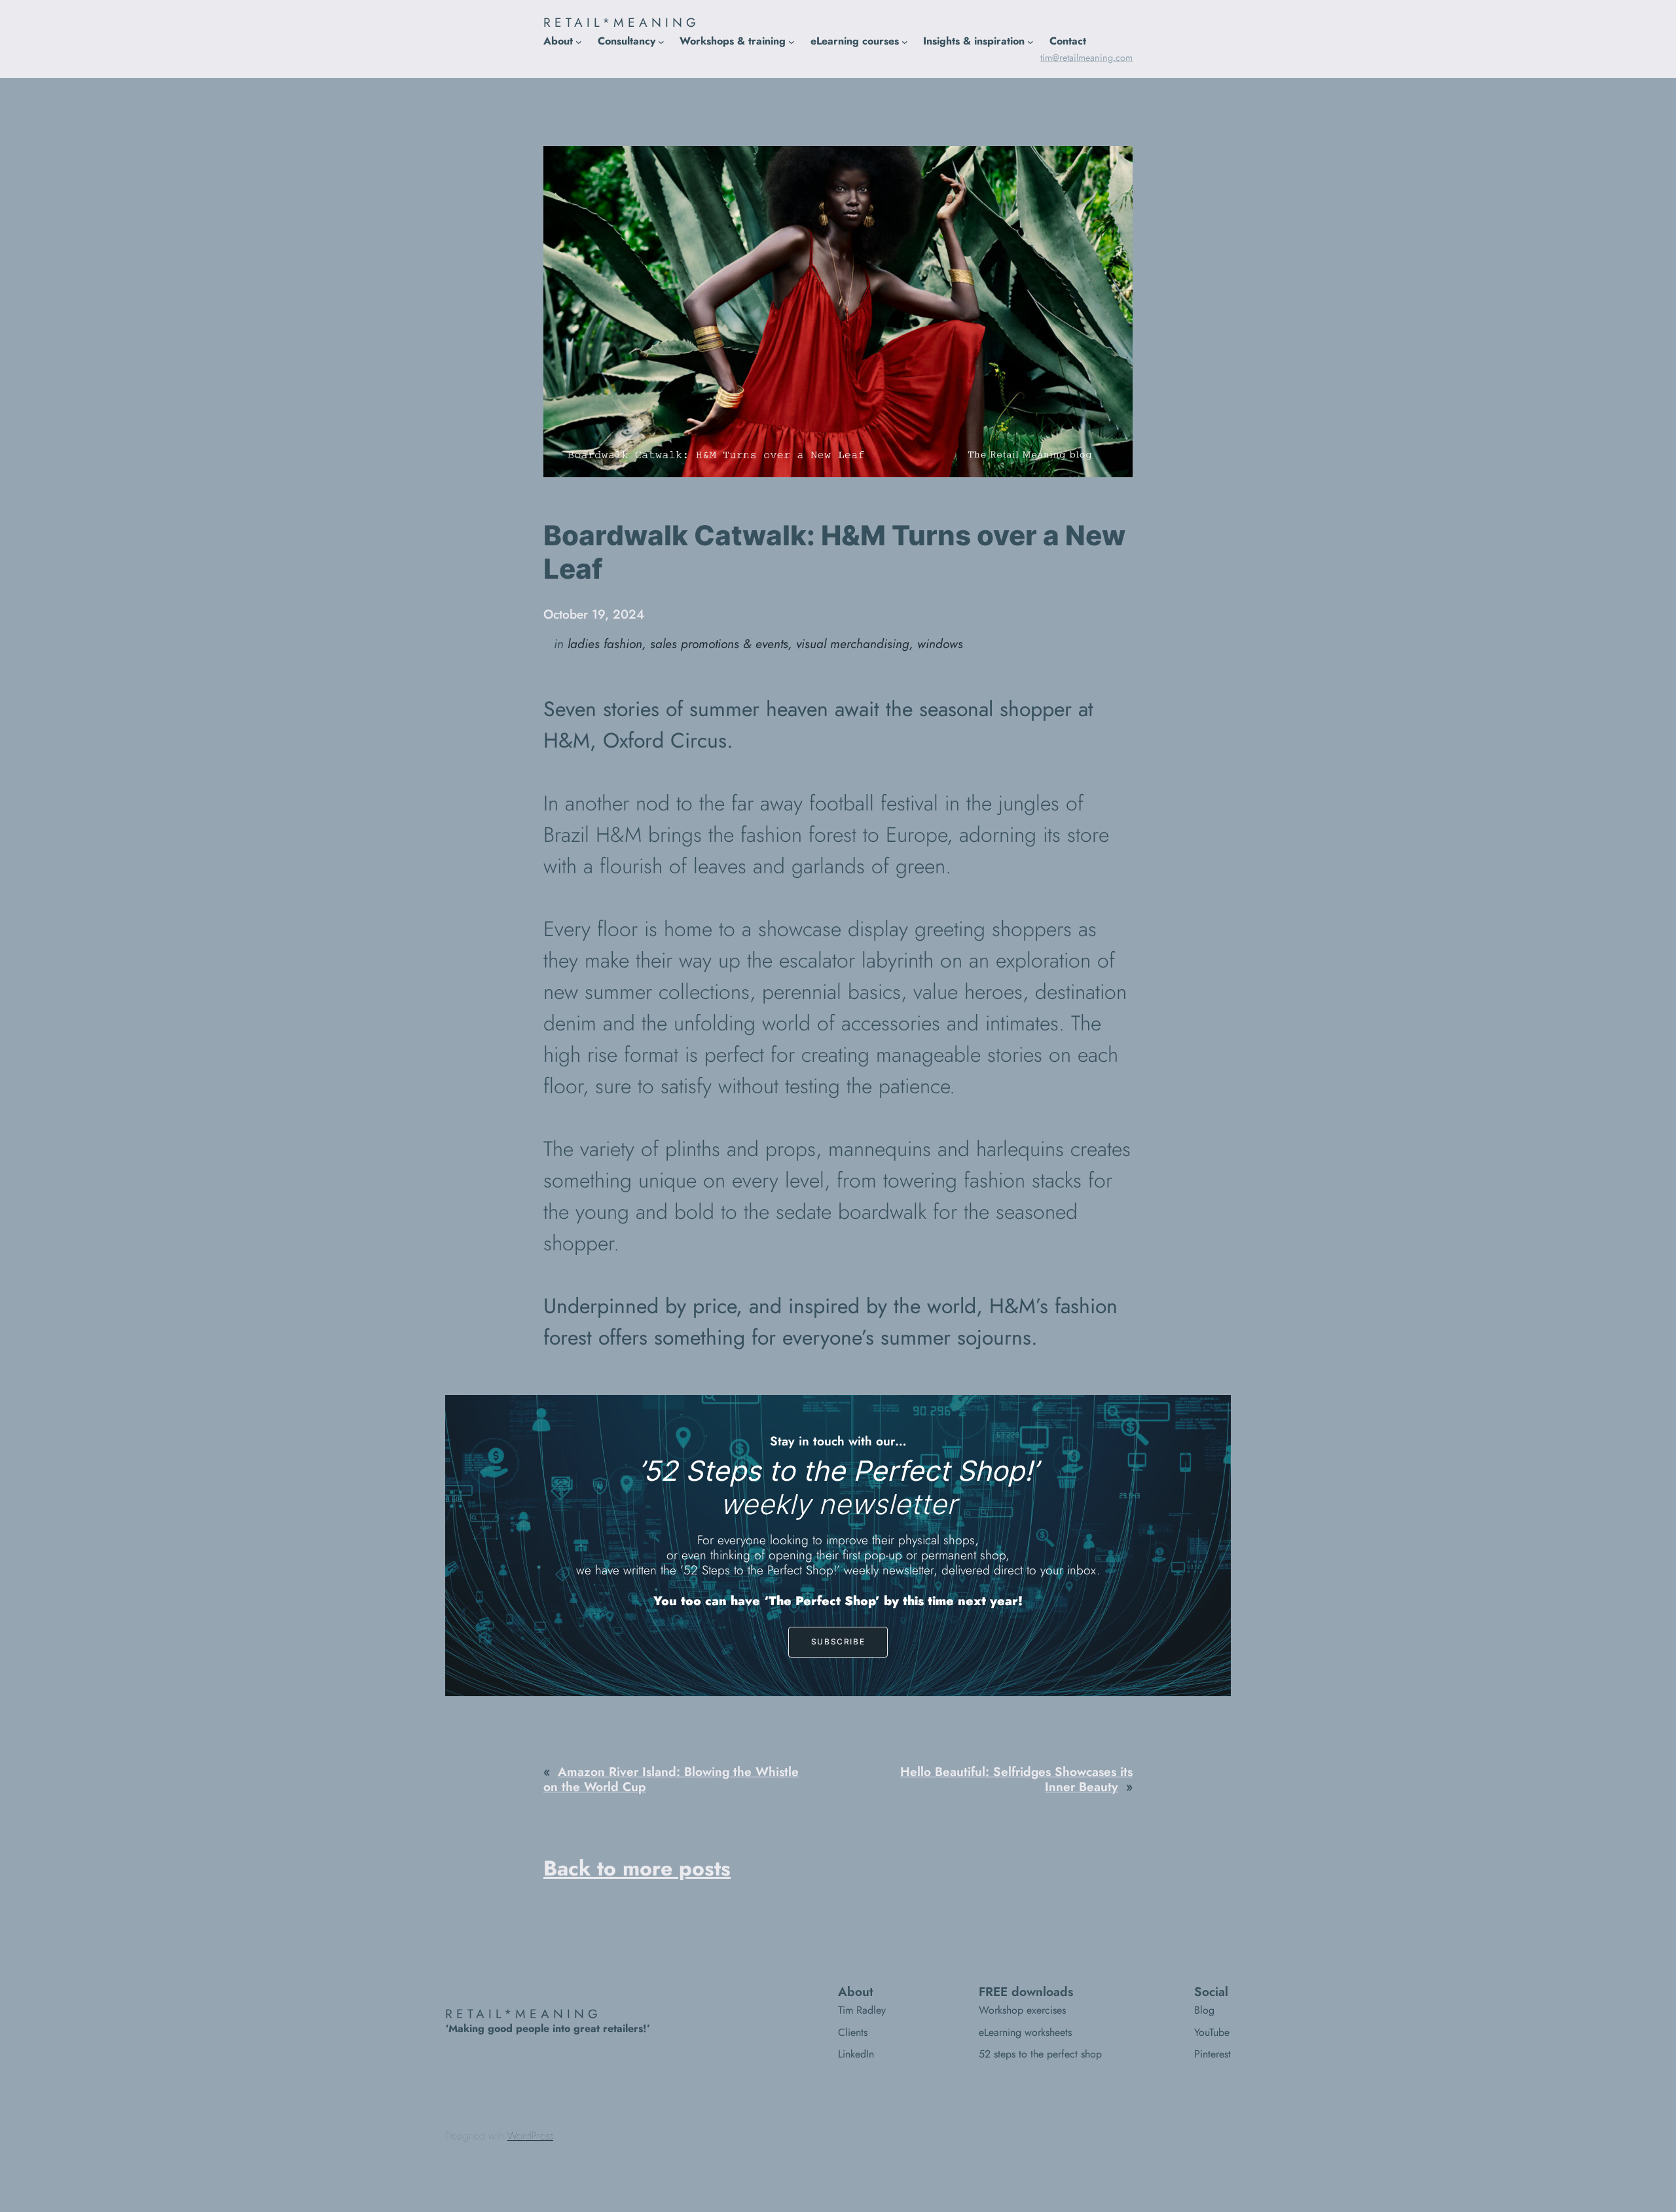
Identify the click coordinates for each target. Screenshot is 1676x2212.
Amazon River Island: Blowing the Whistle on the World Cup (671, 1779)
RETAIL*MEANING (622, 22)
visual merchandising (853, 644)
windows (940, 644)
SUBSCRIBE (838, 1641)
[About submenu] (579, 41)
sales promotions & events (719, 644)
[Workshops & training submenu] (792, 41)
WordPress (530, 2136)
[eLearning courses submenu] (905, 41)
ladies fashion (605, 644)
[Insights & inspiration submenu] (1030, 41)
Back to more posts (637, 1868)
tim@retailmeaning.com (1086, 58)
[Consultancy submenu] (661, 41)
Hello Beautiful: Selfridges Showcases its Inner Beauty (1016, 1779)
